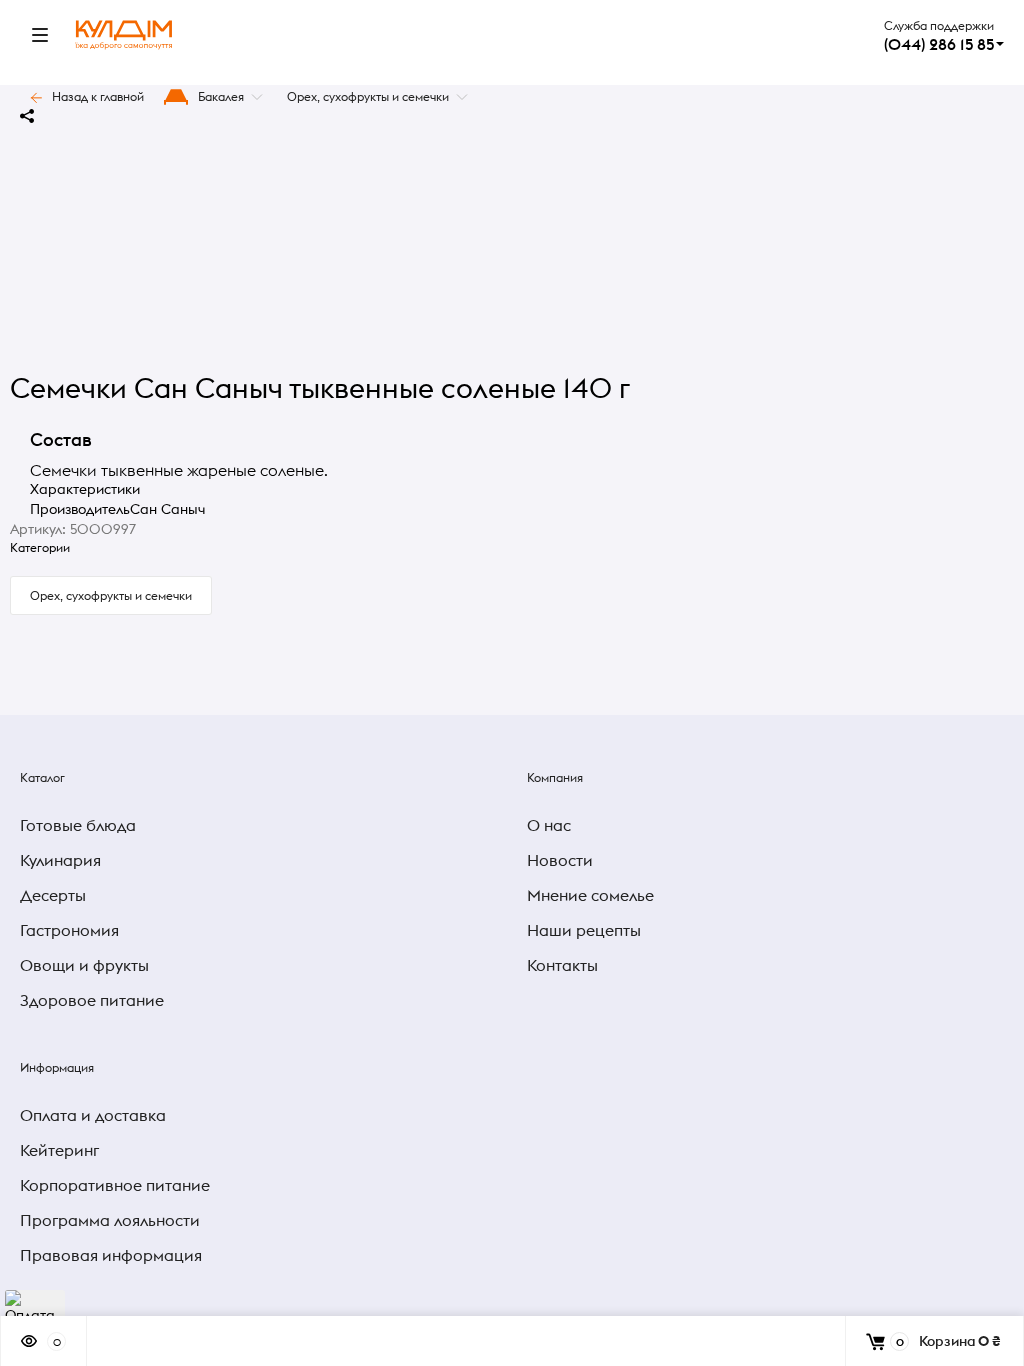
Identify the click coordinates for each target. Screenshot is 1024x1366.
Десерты (53, 895)
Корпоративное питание (115, 1185)
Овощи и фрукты (84, 965)
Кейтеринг (59, 1150)
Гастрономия (69, 930)
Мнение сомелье (590, 895)
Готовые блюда (78, 825)
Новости (560, 860)
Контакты (562, 965)
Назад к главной (98, 96)
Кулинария (60, 860)
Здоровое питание (92, 1000)
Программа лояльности (110, 1220)
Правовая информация (111, 1255)
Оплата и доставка (93, 1115)
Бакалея (221, 96)
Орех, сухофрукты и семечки (368, 96)
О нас (549, 825)
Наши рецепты (584, 930)
